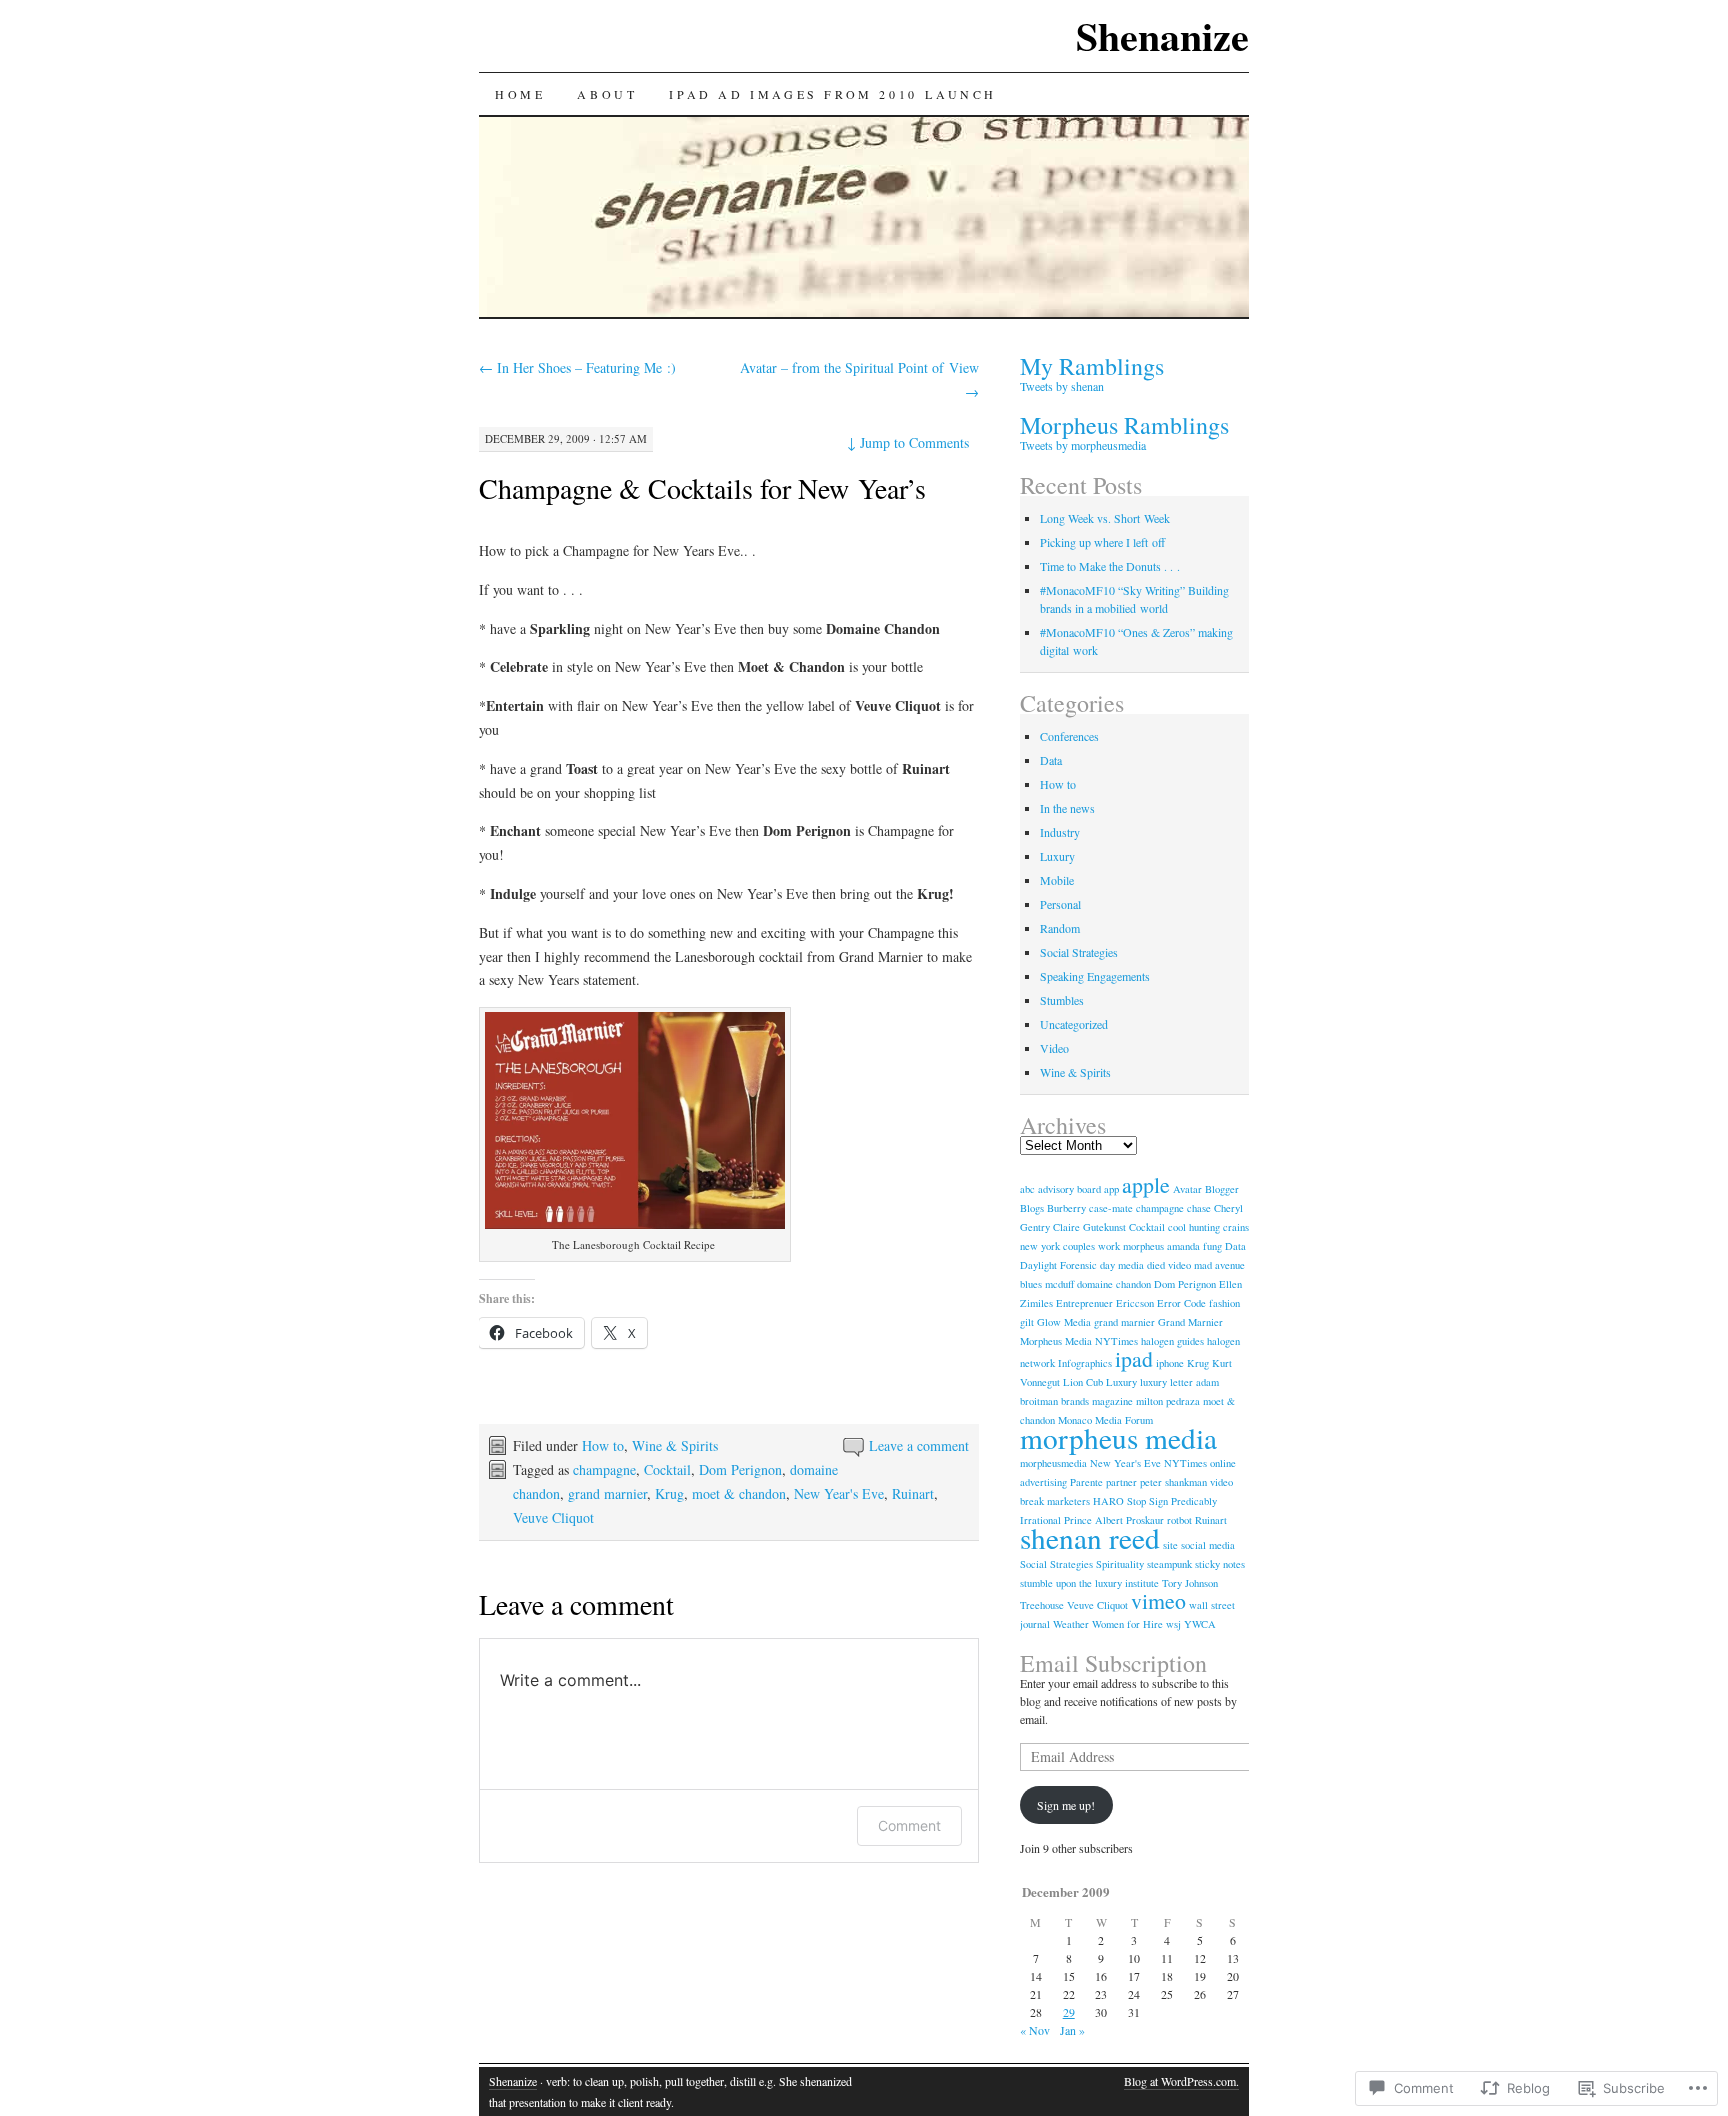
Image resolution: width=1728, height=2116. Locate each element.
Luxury (1057, 856)
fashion (1224, 1303)
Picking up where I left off (1102, 542)
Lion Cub (1083, 1382)
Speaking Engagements (1095, 976)
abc (1027, 1189)
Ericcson (1135, 1303)
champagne (604, 1469)
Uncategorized (1074, 1024)
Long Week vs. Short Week (1105, 518)
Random (1060, 928)
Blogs (1032, 1208)
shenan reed (1090, 1537)
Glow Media (1064, 1322)
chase (1199, 1208)
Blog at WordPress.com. (1181, 2081)
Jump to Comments (908, 442)
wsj (1173, 1624)
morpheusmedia (1053, 1463)
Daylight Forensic (1058, 1265)
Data (1051, 760)
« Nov (1035, 2030)
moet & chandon (739, 1493)
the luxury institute (1119, 1583)
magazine (1112, 1401)
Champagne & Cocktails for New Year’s (702, 488)
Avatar (1187, 1189)
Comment (909, 1825)
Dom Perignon (740, 1469)
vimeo (1158, 1600)
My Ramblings (1092, 366)
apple (1146, 1184)
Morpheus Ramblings (1124, 425)
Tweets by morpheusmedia (1083, 445)
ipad (1134, 1358)
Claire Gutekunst (1089, 1227)
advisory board (1069, 1189)
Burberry (1066, 1208)
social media (1208, 1545)
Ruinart (913, 1493)
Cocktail (667, 1469)
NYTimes (1185, 1463)
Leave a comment (919, 1445)
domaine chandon (1114, 1284)
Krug (669, 1493)
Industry (1060, 832)
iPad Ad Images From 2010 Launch (833, 94)
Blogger (1222, 1189)
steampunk (1169, 1564)
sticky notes (1220, 1564)
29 (1069, 2012)
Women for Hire (1127, 1624)
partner (1121, 1482)
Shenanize (1162, 35)
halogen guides (1172, 1341)
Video (1054, 1048)
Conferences (1069, 736)
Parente (1086, 1482)
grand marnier (607, 1493)
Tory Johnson (1190, 1583)
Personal (1060, 904)
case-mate (1111, 1208)
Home (520, 94)
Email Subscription (1113, 1663)
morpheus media (1118, 1437)
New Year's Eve (839, 1493)
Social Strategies (1079, 952)
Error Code (1181, 1303)
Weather (1071, 1624)
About (607, 94)
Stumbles (1062, 1000)
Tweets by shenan (1062, 386)
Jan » (1072, 2030)
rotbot (1179, 1520)
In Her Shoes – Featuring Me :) (577, 367)
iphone (1170, 1363)
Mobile (1057, 880)
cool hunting (1194, 1227)
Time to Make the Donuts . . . (1110, 566)
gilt (1027, 1322)
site (1170, 1545)
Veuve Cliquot (553, 1517)
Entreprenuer (1084, 1303)
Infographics (1085, 1363)
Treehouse (1042, 1605)
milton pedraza (1168, 1401)
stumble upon (1048, 1583)
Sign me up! (1066, 1805)
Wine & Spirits (675, 1445)
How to (603, 1445)
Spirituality (1120, 1564)
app (1111, 1189)
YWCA (1200, 1624)
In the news (1067, 808)
